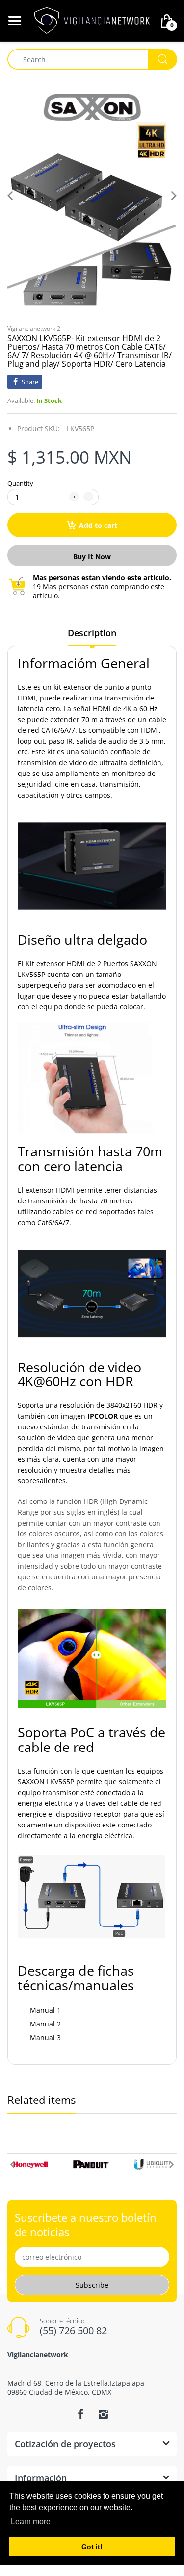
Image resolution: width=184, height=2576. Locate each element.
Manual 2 (45, 2024)
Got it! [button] (92, 2547)
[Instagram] (104, 2414)
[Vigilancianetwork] (92, 20)
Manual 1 (45, 2010)
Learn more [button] (31, 2521)
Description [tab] (92, 633)
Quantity (20, 483)
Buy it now (92, 557)
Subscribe (92, 2285)
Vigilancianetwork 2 (34, 329)
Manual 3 (45, 2038)
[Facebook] (81, 2414)
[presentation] (12, 2164)
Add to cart (98, 525)
